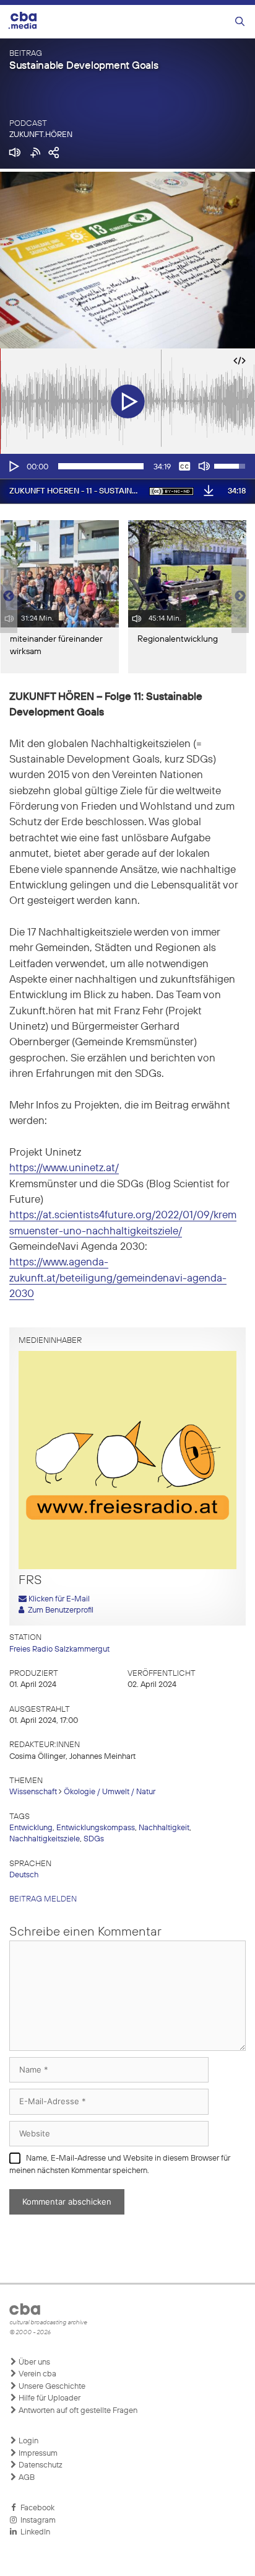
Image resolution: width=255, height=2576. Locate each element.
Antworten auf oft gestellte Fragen (77, 2411)
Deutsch (24, 1875)
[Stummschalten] (204, 466)
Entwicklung (31, 1828)
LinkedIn (33, 2532)
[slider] (101, 466)
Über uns (33, 2362)
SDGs (94, 1839)
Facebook (36, 2508)
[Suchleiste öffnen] (240, 22)
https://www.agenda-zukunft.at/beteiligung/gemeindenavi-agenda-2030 (118, 1278)
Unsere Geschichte (51, 2387)
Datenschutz (40, 2465)
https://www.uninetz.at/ (64, 1168)
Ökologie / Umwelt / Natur (110, 1792)
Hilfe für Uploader (49, 2398)
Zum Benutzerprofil (59, 1610)
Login (28, 2441)
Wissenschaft (33, 1792)
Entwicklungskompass (96, 1828)
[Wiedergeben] (13, 466)
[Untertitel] (184, 466)
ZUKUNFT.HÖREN (41, 135)
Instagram (36, 2521)
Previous (6, 596)
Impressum (37, 2454)
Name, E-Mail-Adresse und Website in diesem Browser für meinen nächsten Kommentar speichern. (120, 2165)
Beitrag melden (43, 1899)
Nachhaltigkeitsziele (45, 1839)
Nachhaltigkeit (164, 1828)
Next (240, 596)
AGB (26, 2478)
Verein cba (37, 2374)
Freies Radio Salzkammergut (59, 1649)
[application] (127, 466)
